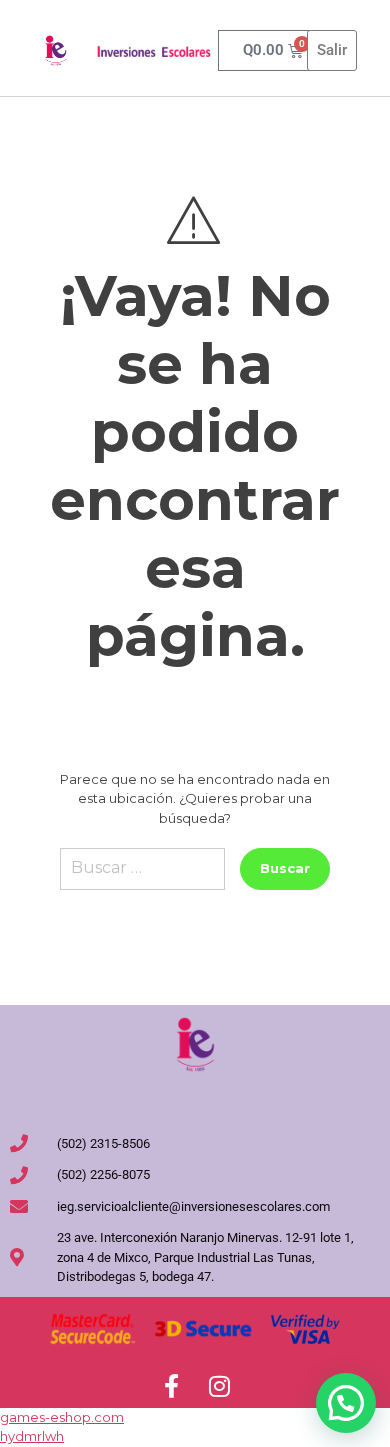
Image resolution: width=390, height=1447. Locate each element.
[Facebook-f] (171, 1386)
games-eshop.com (62, 1417)
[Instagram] (219, 1386)
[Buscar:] (142, 876)
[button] (346, 1403)
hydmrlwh (32, 1436)
